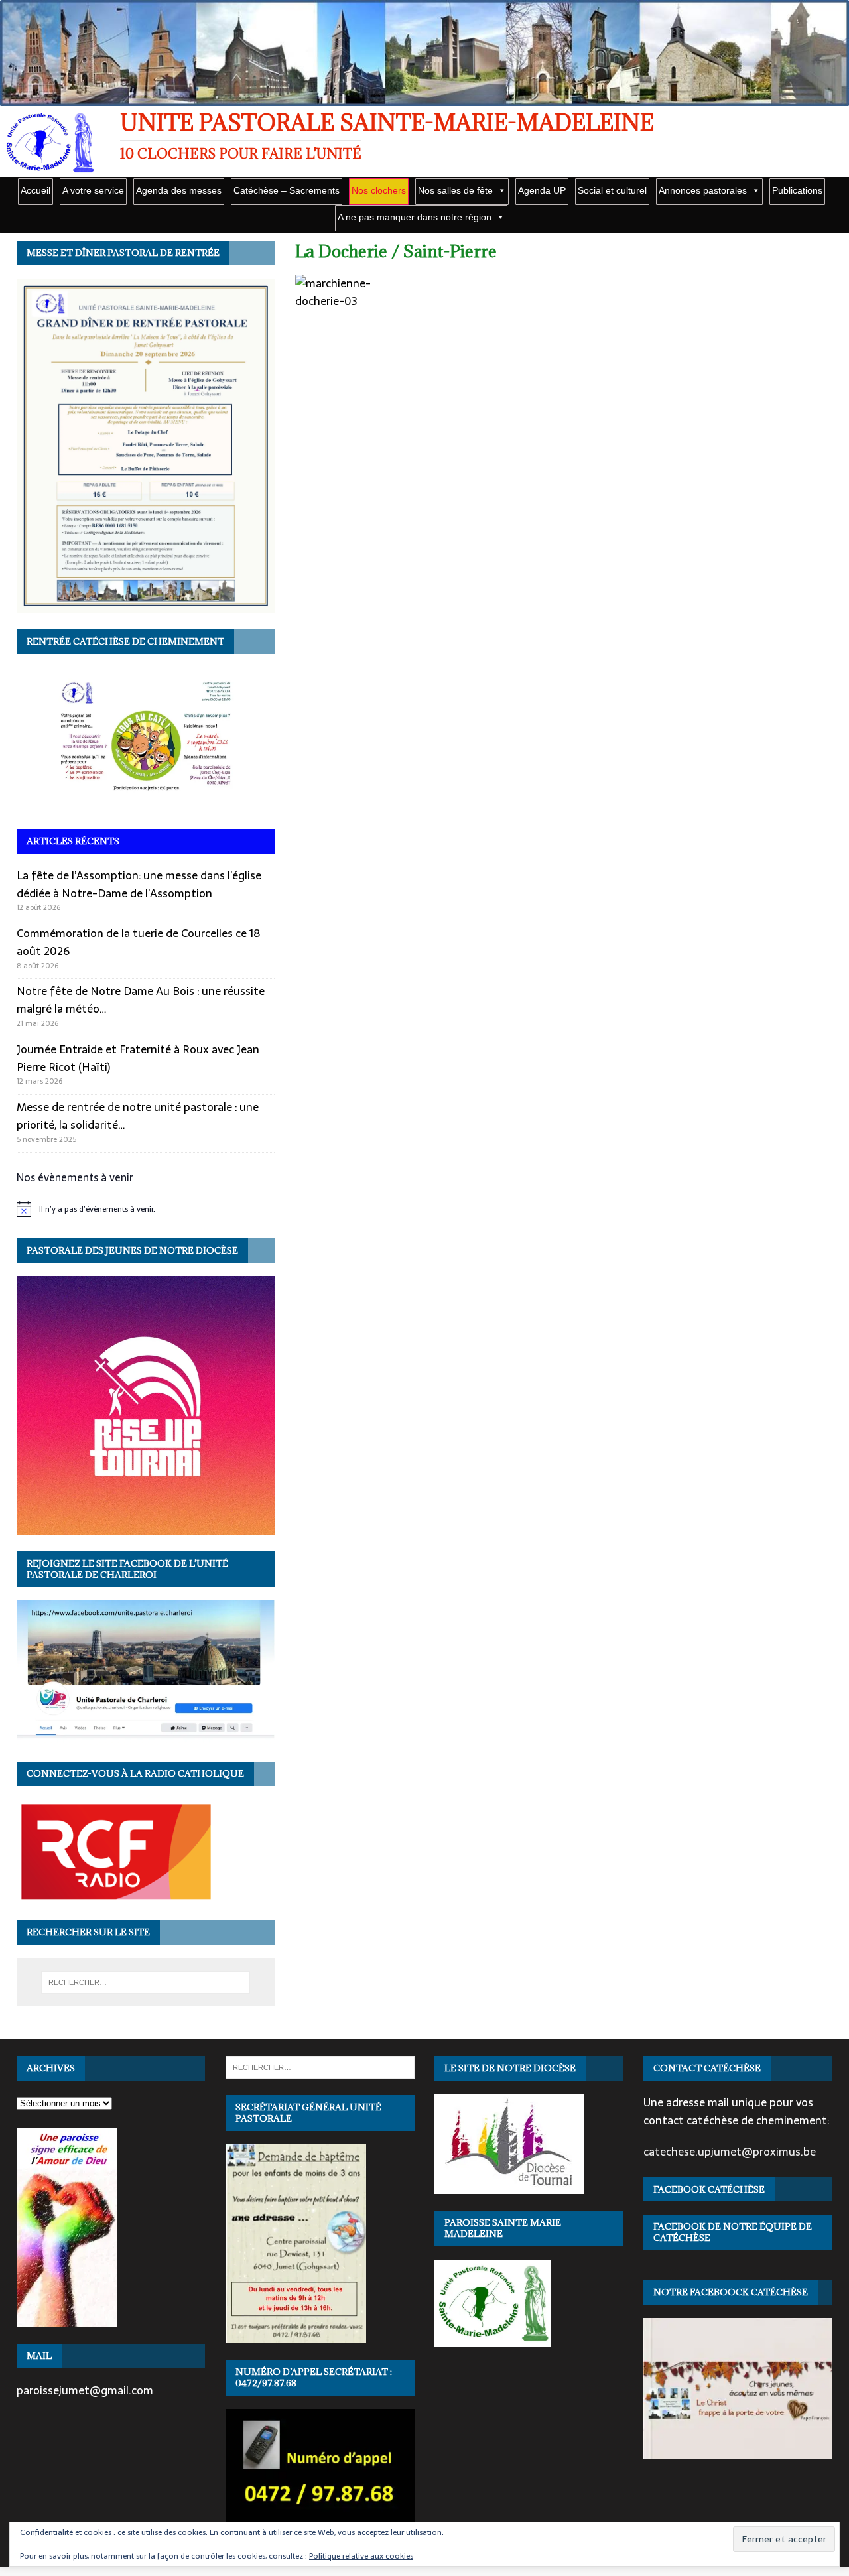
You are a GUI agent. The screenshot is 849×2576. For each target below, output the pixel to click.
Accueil (35, 190)
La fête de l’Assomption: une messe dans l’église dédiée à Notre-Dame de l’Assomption (139, 884)
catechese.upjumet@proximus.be (730, 2152)
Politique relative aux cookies (361, 2556)
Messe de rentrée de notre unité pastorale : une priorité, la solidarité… (138, 1116)
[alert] (146, 1209)
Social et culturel (612, 190)
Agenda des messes (179, 190)
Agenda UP (542, 190)
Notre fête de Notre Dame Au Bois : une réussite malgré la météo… (141, 1000)
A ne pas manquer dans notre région (415, 217)
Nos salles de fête (455, 190)
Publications (797, 190)
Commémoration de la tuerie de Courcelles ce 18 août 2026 (138, 942)
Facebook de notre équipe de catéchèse (733, 2232)
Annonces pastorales (703, 190)
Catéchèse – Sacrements (287, 190)
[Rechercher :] (145, 1982)
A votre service (93, 190)
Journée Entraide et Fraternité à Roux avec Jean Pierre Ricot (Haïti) (138, 1058)
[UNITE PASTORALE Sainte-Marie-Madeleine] (424, 99)
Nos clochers (379, 190)
